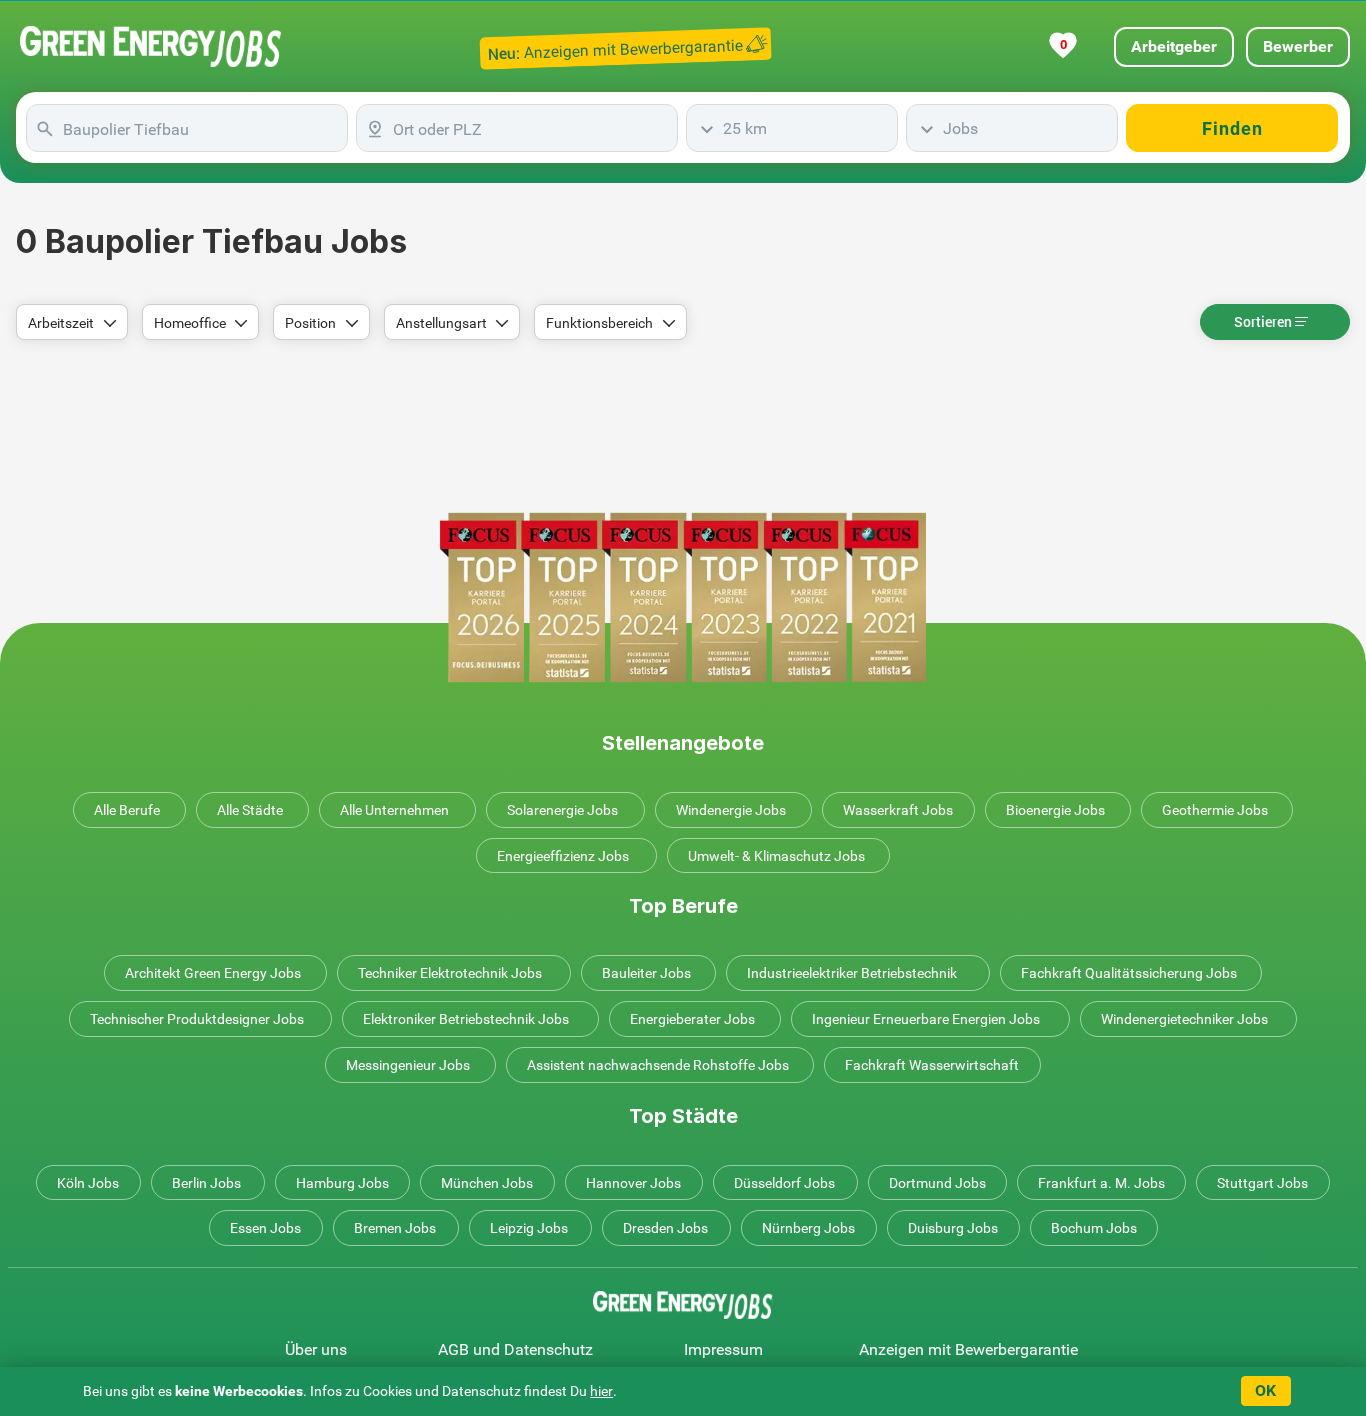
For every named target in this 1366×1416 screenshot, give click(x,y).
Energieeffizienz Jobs (563, 856)
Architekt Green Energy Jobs (213, 973)
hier (601, 1391)
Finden (1232, 128)
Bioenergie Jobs (1055, 810)
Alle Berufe (127, 810)
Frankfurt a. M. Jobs (1101, 1183)
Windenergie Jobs (731, 810)
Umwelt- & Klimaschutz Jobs (776, 856)
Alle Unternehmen (394, 810)
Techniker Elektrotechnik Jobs (450, 973)
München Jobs (487, 1183)
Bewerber (1298, 46)
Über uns (316, 1349)
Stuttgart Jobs (1262, 1183)
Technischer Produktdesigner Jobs (197, 1019)
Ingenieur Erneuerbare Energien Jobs (926, 1019)
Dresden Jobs (665, 1228)
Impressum (723, 1349)
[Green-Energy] (151, 46)
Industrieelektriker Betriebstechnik (852, 973)
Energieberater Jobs (692, 1019)
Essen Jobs (265, 1228)
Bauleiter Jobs (646, 973)
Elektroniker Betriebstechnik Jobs (466, 1019)
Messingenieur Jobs (408, 1065)
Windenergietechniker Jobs (1184, 1019)
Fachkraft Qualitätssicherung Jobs (1129, 973)
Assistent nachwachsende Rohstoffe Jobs (658, 1065)
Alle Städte (250, 810)
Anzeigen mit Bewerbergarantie (968, 1349)
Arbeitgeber (1174, 46)
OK (1265, 1390)
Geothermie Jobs (1215, 810)
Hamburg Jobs (342, 1183)
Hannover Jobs (633, 1183)
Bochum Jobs (1094, 1228)
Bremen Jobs (395, 1228)
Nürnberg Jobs (808, 1228)
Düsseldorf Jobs (784, 1183)
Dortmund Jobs (937, 1183)
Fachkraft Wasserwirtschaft (932, 1065)
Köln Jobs (88, 1183)
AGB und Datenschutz (515, 1349)
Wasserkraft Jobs (898, 810)
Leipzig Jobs (529, 1228)
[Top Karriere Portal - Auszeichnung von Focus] (683, 597)
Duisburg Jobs (953, 1228)
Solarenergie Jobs (562, 810)
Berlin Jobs (206, 1183)
